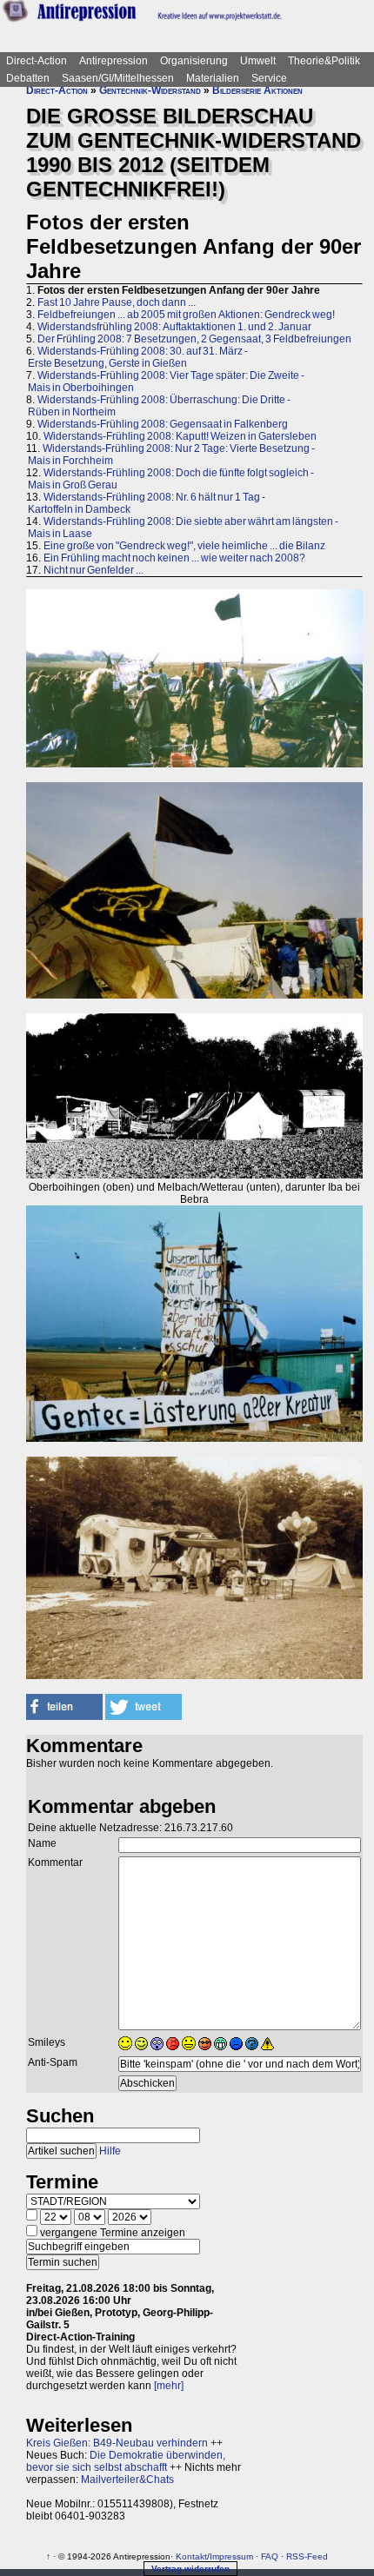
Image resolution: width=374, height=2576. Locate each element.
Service (269, 78)
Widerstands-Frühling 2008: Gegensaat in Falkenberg (163, 424)
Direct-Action (37, 61)
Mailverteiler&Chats (127, 2480)
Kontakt (191, 2556)
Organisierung (194, 61)
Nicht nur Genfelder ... (93, 570)
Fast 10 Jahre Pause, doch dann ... (117, 302)
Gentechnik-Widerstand (150, 90)
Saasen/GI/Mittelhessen (118, 78)
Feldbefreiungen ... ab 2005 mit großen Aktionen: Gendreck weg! (186, 315)
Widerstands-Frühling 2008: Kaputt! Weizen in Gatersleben (180, 436)
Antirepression (114, 61)
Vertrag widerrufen (190, 2569)
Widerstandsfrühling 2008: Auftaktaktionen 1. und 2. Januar (174, 327)
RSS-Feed (307, 2556)
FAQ (270, 2556)
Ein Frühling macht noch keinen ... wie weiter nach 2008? (174, 558)
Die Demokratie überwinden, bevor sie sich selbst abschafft (126, 2461)
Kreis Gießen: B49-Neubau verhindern (117, 2443)
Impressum (231, 2556)
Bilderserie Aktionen (257, 90)
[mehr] (169, 2386)
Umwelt (258, 61)
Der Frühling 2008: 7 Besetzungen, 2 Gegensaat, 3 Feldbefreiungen (194, 339)
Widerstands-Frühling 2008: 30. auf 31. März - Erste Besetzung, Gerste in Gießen (137, 357)
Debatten (28, 78)
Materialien (213, 78)
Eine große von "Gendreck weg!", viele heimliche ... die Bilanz (184, 546)
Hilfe (110, 2151)
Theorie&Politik (324, 61)
